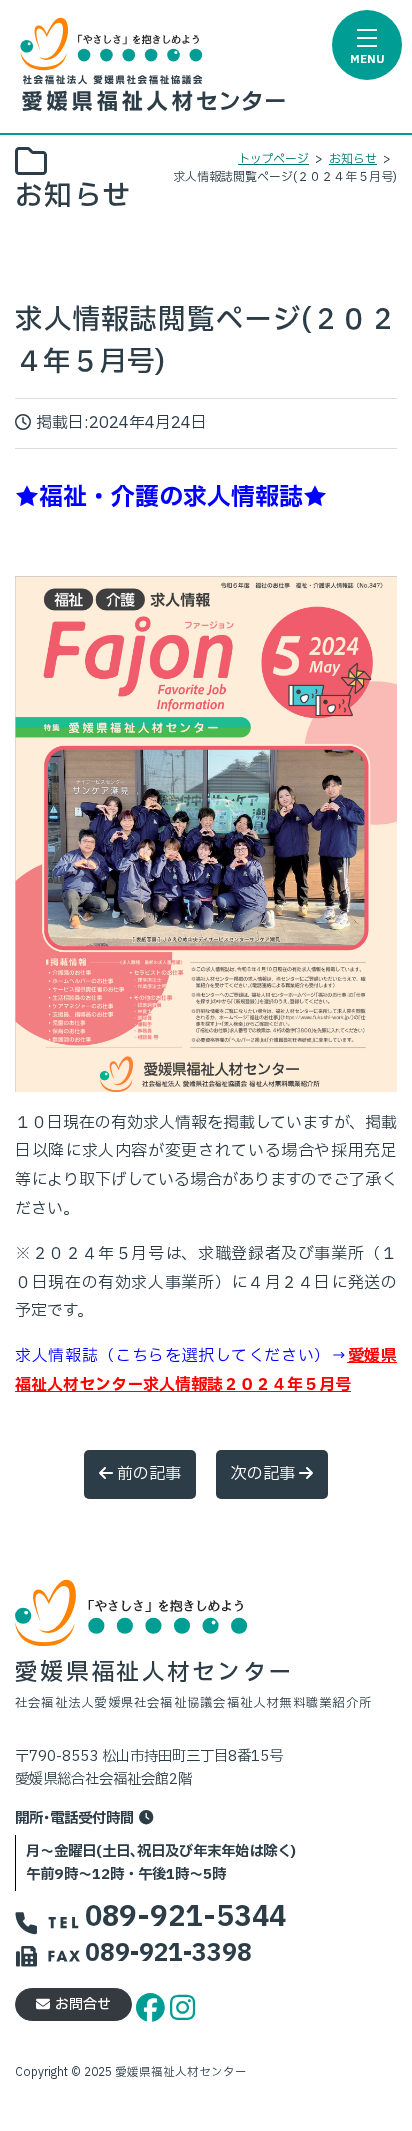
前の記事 (147, 1474)
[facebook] (153, 2004)
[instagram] (182, 2004)
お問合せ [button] (83, 2004)
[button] (367, 45)
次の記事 (265, 1474)
